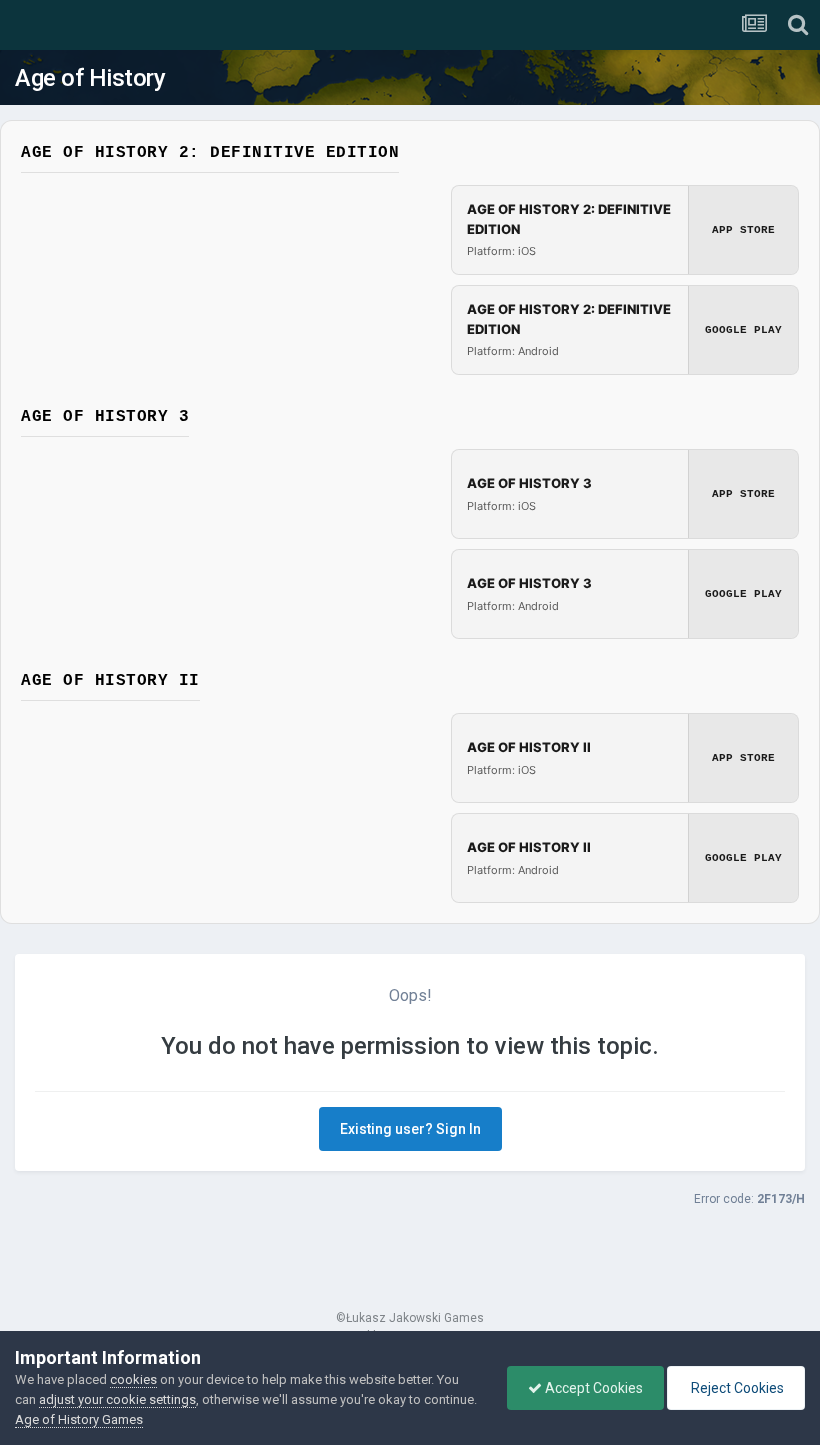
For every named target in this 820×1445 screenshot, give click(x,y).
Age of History (90, 78)
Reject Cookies (736, 1388)
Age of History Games (79, 1419)
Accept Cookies (592, 1388)
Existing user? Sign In (410, 1129)
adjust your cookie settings (117, 1399)
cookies (133, 1379)
